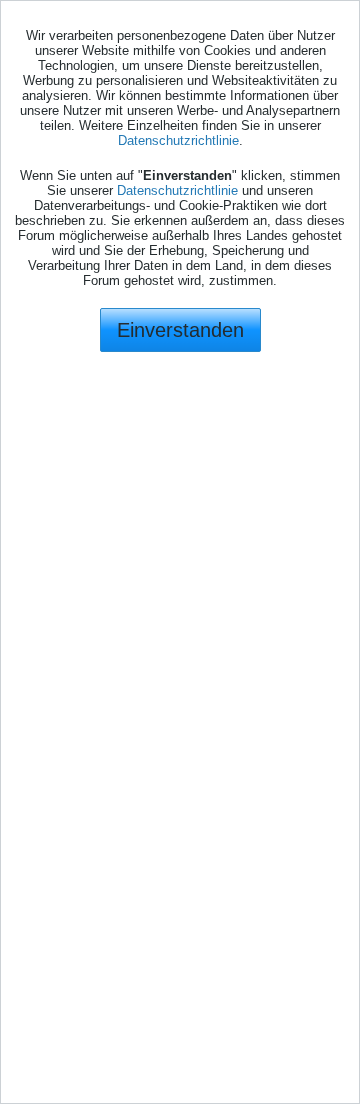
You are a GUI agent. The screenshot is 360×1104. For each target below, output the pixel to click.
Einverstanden (180, 330)
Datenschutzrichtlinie (178, 140)
